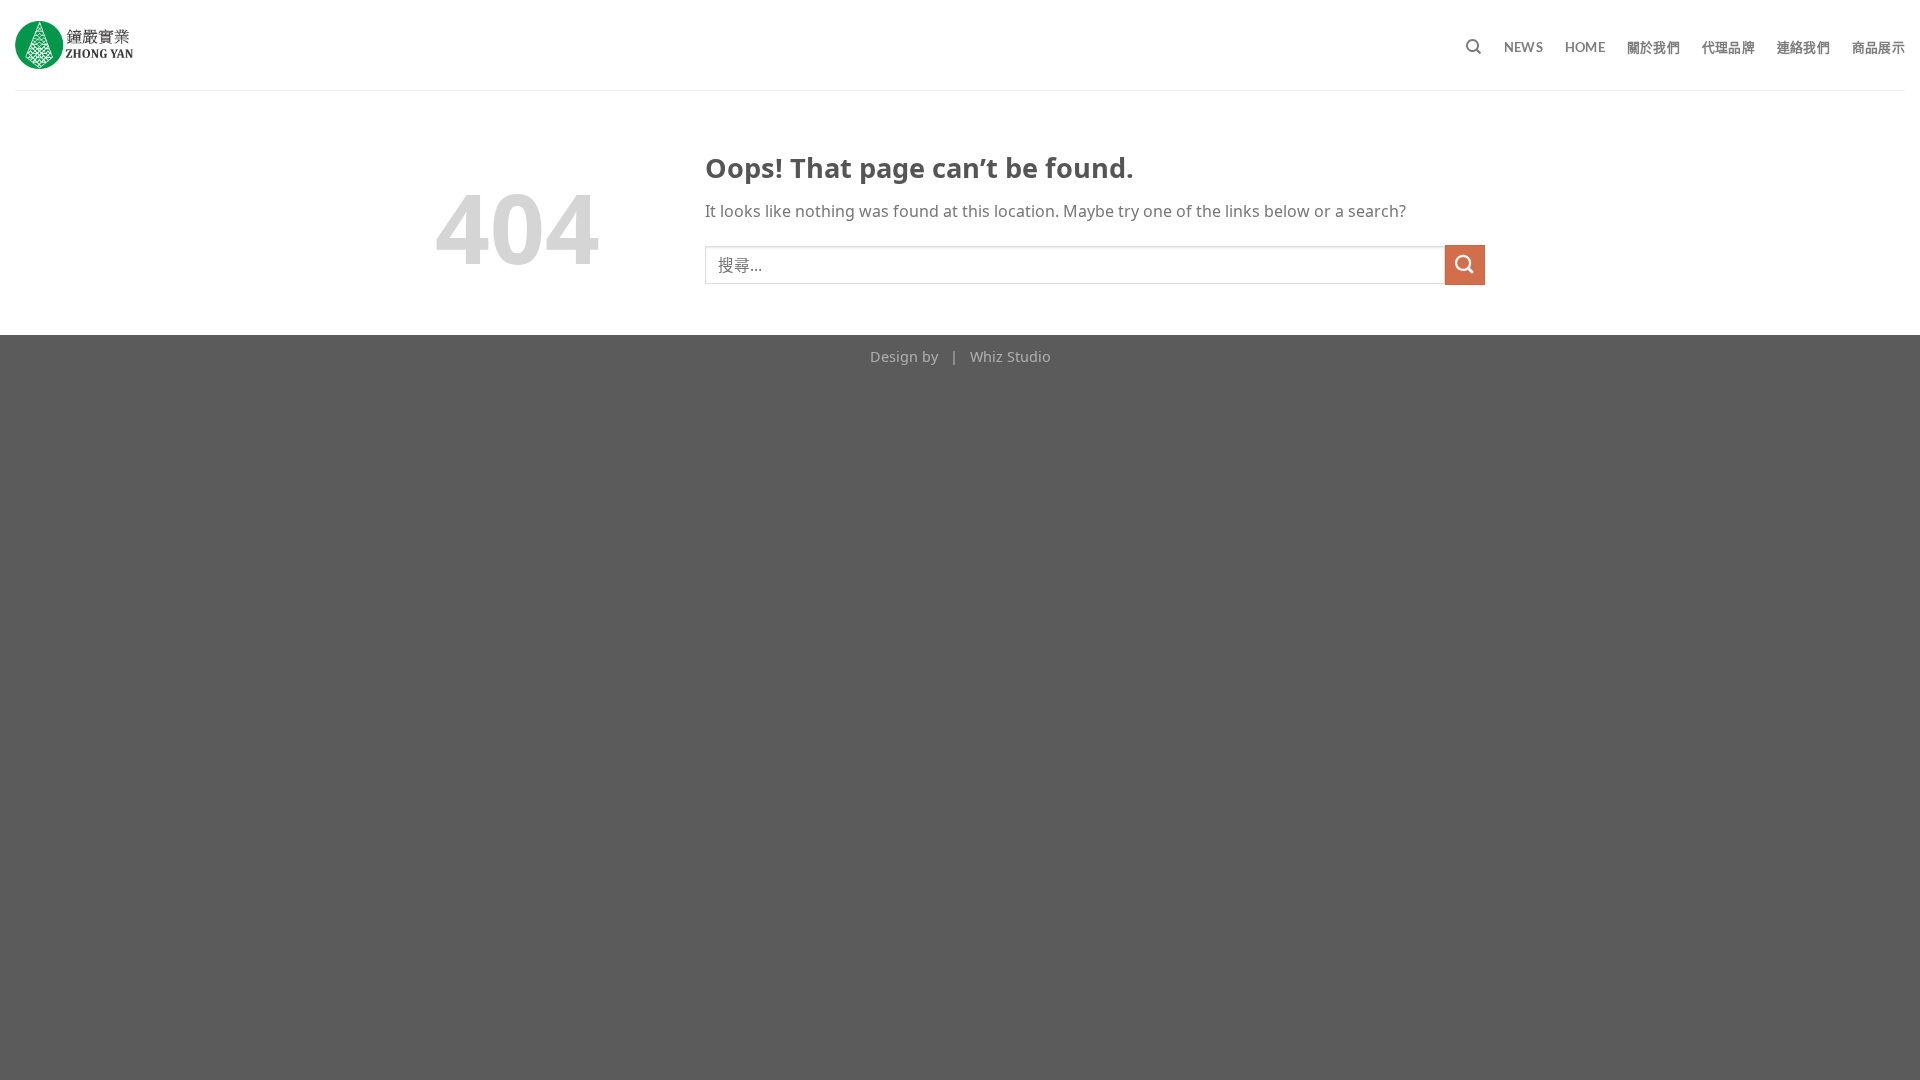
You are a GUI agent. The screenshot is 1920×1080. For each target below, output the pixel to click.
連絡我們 (1803, 47)
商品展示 (1878, 47)
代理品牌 (1728, 47)
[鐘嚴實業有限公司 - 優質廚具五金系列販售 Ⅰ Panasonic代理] (74, 45)
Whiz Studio (1010, 356)
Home (1585, 47)
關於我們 (1653, 47)
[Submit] (1465, 264)
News (1523, 47)
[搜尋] (1473, 47)
